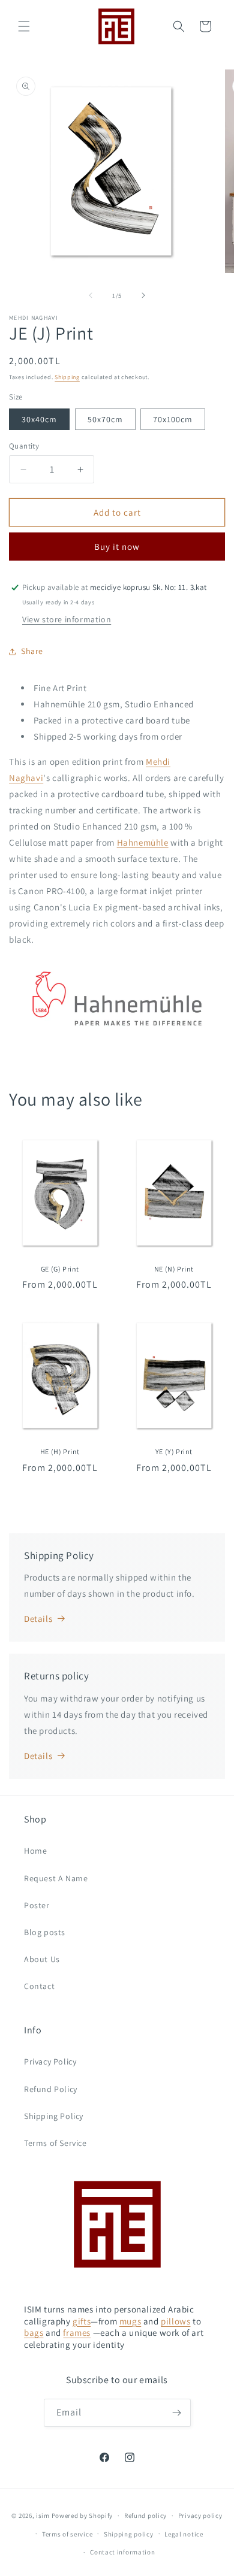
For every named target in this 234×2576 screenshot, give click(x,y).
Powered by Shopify (82, 2516)
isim (43, 2516)
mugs (130, 2321)
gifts (82, 2321)
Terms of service (67, 2534)
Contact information (122, 2552)
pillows (175, 2321)
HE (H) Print (60, 1452)
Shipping (67, 377)
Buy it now (117, 547)
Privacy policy (200, 2516)
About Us (42, 1959)
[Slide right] (143, 295)
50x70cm (105, 419)
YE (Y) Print (174, 1452)
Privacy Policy (50, 2062)
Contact (39, 1986)
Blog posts (45, 1932)
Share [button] (32, 651)
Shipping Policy (54, 2116)
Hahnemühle (143, 842)
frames (77, 2333)
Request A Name (56, 1878)
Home (35, 1851)
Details (38, 1619)
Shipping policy (129, 2534)
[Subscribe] (177, 2413)
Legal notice (184, 2534)
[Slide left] (91, 295)
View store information (67, 619)
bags (34, 2333)
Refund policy (145, 2516)
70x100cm (173, 419)
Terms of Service (55, 2143)
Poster (37, 1905)
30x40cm (39, 419)
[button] (24, 26)
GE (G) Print (60, 1269)
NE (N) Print (174, 1269)
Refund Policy (51, 2089)
